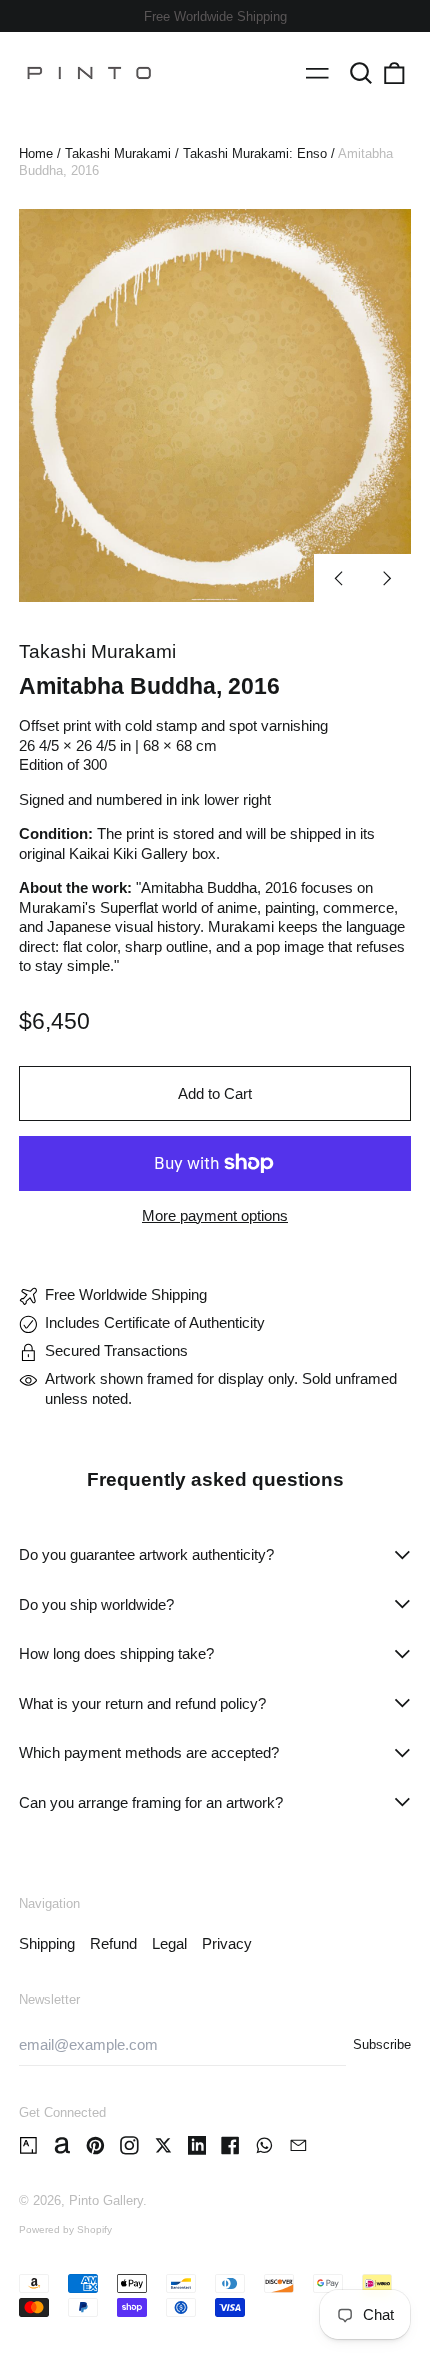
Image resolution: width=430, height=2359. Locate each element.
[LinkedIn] (197, 2145)
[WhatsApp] (264, 2145)
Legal (169, 1943)
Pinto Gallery (106, 2200)
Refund (113, 1943)
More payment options (215, 1215)
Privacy (227, 1943)
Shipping (47, 1943)
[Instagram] (129, 2145)
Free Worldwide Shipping (215, 16)
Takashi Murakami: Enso (255, 153)
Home (36, 153)
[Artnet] (62, 2145)
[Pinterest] (95, 2145)
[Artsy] (28, 2145)
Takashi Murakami (118, 153)
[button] (361, 73)
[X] (163, 2145)
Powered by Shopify (65, 2229)
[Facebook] (230, 2145)
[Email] (298, 2145)
